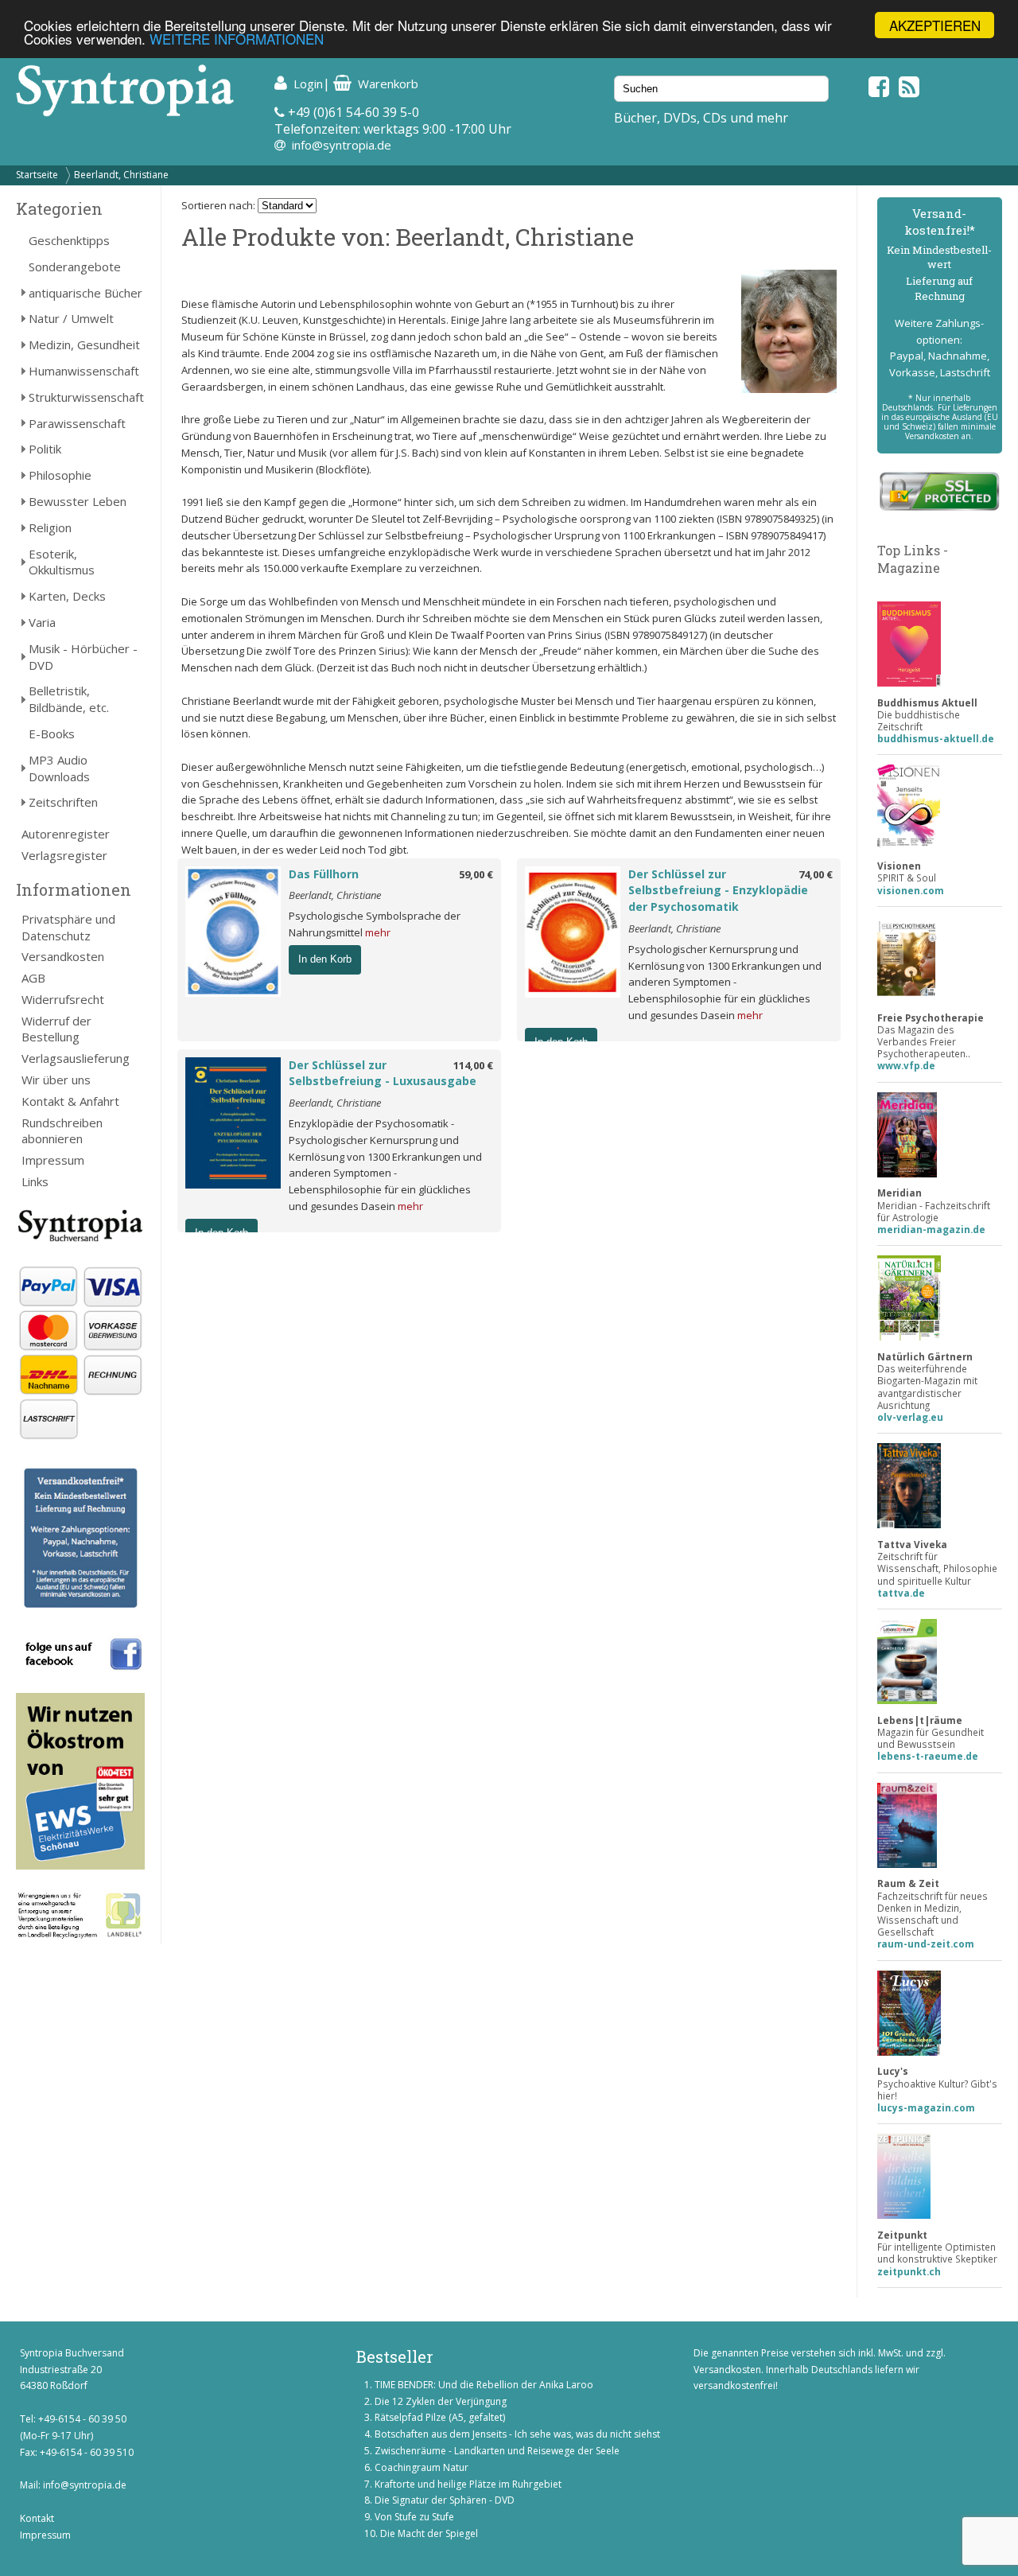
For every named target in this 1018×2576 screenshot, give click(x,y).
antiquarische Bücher (85, 293)
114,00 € (473, 1065)
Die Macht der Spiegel (429, 2533)
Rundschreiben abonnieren (62, 1131)
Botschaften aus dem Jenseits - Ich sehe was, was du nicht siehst (517, 2434)
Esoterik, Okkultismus (62, 562)
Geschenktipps (69, 240)
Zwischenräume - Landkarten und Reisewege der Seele (497, 2451)
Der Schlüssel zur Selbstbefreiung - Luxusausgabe (383, 1073)
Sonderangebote (75, 267)
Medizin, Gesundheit (84, 344)
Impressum (53, 1160)
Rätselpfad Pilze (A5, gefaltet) (440, 2417)
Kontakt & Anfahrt (70, 1101)
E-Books (52, 733)
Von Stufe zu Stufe (414, 2517)
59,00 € (476, 874)
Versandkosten (63, 956)
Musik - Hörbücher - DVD (83, 657)
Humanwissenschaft (84, 371)
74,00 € (816, 874)
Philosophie (60, 475)
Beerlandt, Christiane (121, 175)
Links (35, 1181)
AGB (33, 978)
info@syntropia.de (342, 145)
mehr (378, 932)
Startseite (37, 175)
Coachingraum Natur (422, 2467)
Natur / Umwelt (71, 318)
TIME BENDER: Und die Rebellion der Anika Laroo (484, 2385)
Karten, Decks (67, 596)
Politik (45, 449)
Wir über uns (56, 1080)
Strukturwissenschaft (86, 397)
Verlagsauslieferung (76, 1058)
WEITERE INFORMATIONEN (237, 39)
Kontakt (37, 2518)
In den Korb (325, 959)
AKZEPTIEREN (935, 25)
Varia (42, 622)
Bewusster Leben (78, 501)
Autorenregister (66, 834)
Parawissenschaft (77, 423)
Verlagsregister (64, 855)
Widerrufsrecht (63, 999)
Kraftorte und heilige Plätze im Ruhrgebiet (468, 2484)
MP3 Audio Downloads (59, 768)
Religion (50, 527)
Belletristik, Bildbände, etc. (69, 699)
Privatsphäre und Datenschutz (68, 927)
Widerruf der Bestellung (56, 1029)
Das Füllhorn (324, 874)
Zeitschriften (63, 802)
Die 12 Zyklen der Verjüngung (441, 2401)
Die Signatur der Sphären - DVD (445, 2500)
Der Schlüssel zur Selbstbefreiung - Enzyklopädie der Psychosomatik (718, 891)
